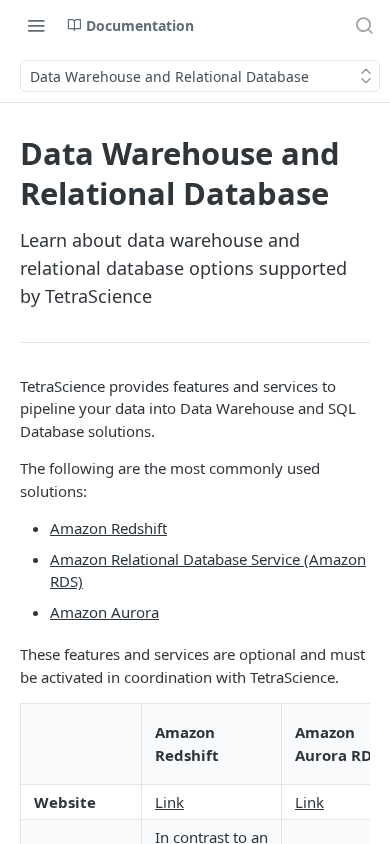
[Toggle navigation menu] (36, 25)
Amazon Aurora (104, 612)
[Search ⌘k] (364, 25)
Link (169, 802)
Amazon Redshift (108, 528)
